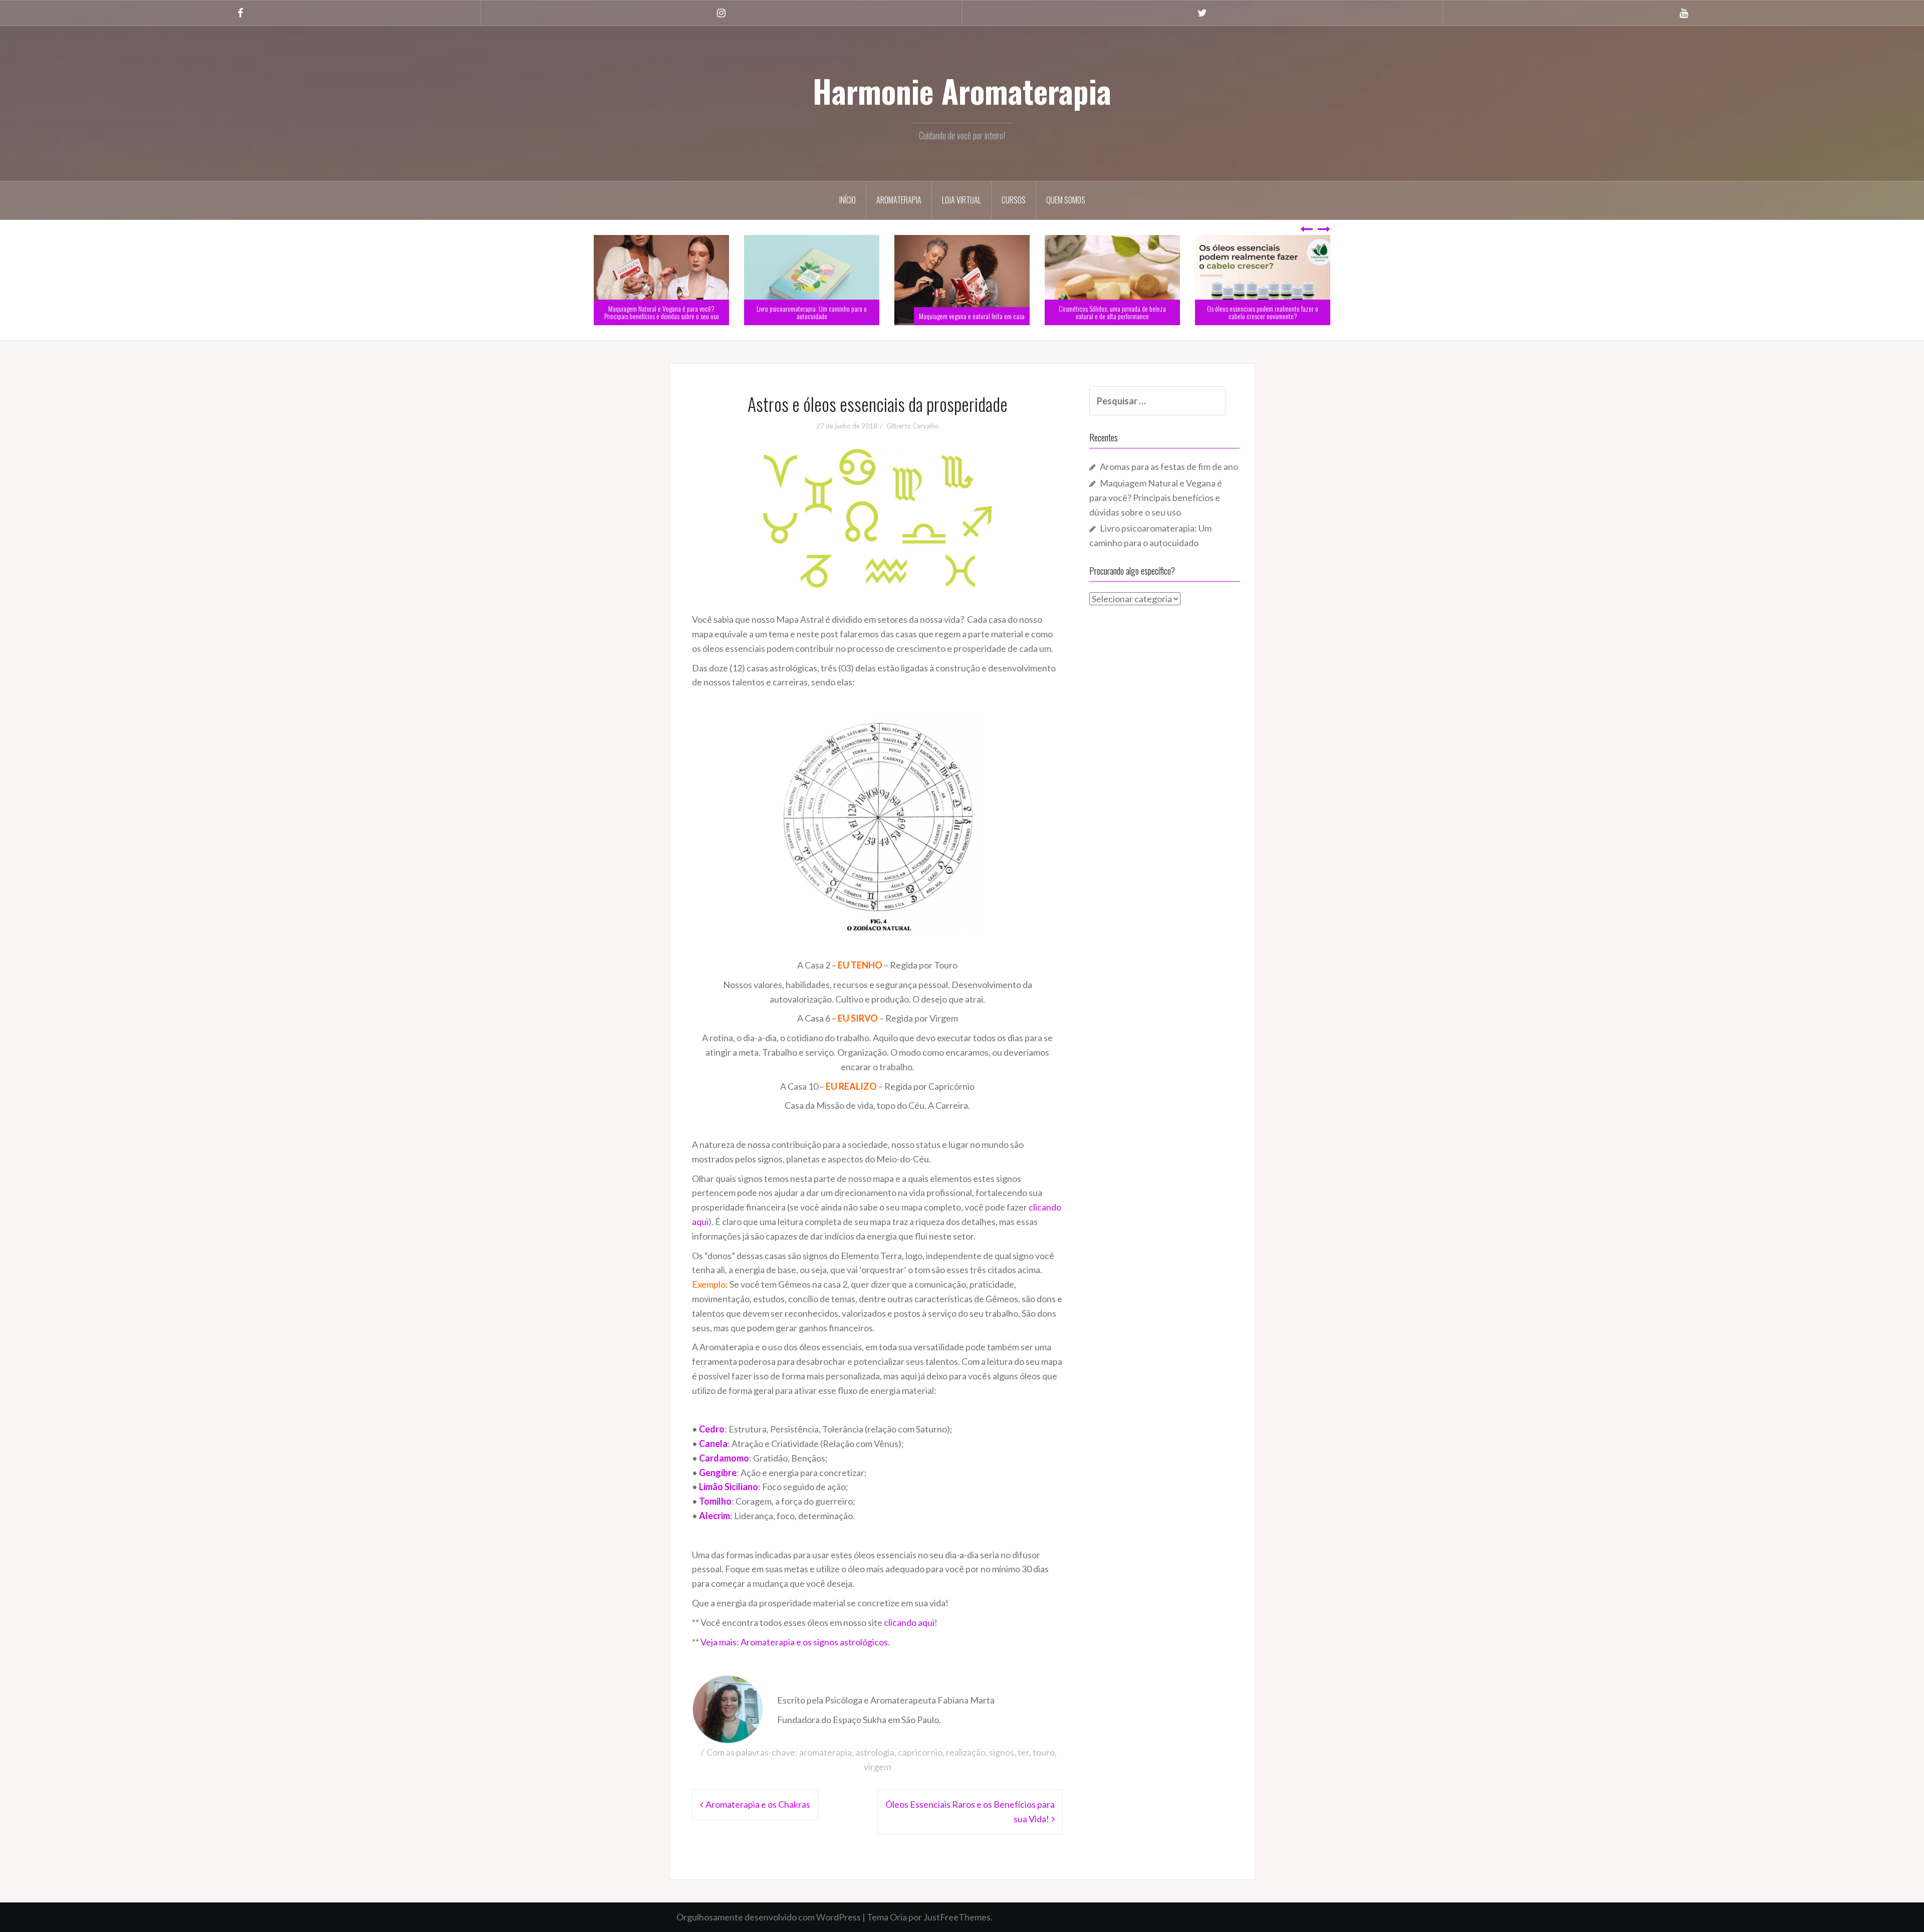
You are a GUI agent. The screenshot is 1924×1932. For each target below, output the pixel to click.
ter (1023, 1752)
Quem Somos (1066, 200)
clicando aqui (909, 1622)
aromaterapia (825, 1752)
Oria (898, 1917)
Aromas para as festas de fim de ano (680, 316)
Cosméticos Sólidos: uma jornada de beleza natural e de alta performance (1263, 312)
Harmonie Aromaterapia (962, 91)
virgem (877, 1767)
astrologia (875, 1752)
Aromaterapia (899, 200)
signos (1002, 1752)
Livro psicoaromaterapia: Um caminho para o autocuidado (962, 312)
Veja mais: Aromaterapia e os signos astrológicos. (795, 1642)
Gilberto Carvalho (913, 426)
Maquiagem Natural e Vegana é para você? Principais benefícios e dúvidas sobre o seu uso (812, 312)
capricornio (920, 1752)
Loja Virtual (961, 200)
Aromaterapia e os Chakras (758, 1804)
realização (966, 1752)
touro (1044, 1752)
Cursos (1014, 200)
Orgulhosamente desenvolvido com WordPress (769, 1917)
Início (848, 200)
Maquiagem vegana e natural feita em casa (1122, 316)
